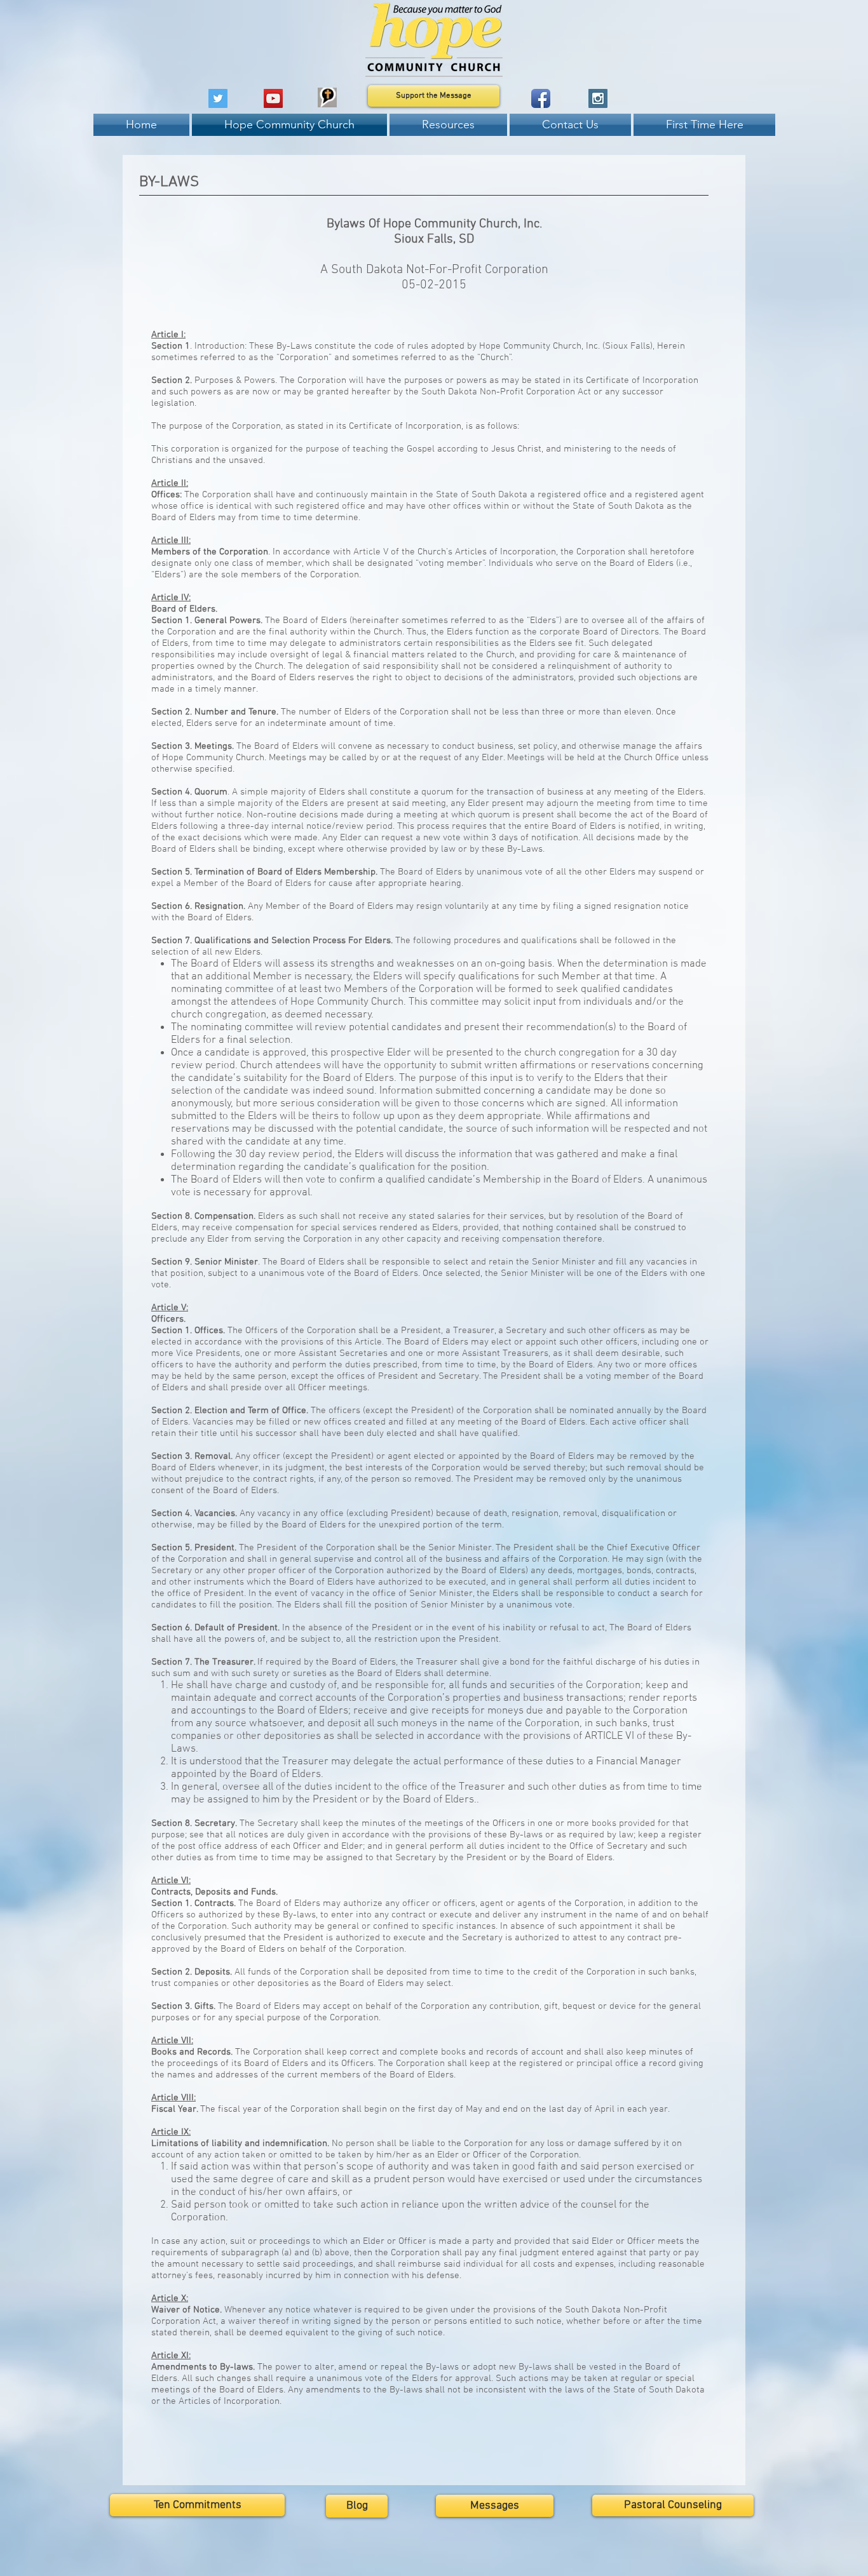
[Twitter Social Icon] (218, 98)
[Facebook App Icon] (541, 98)
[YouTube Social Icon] (273, 98)
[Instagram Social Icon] (598, 98)
